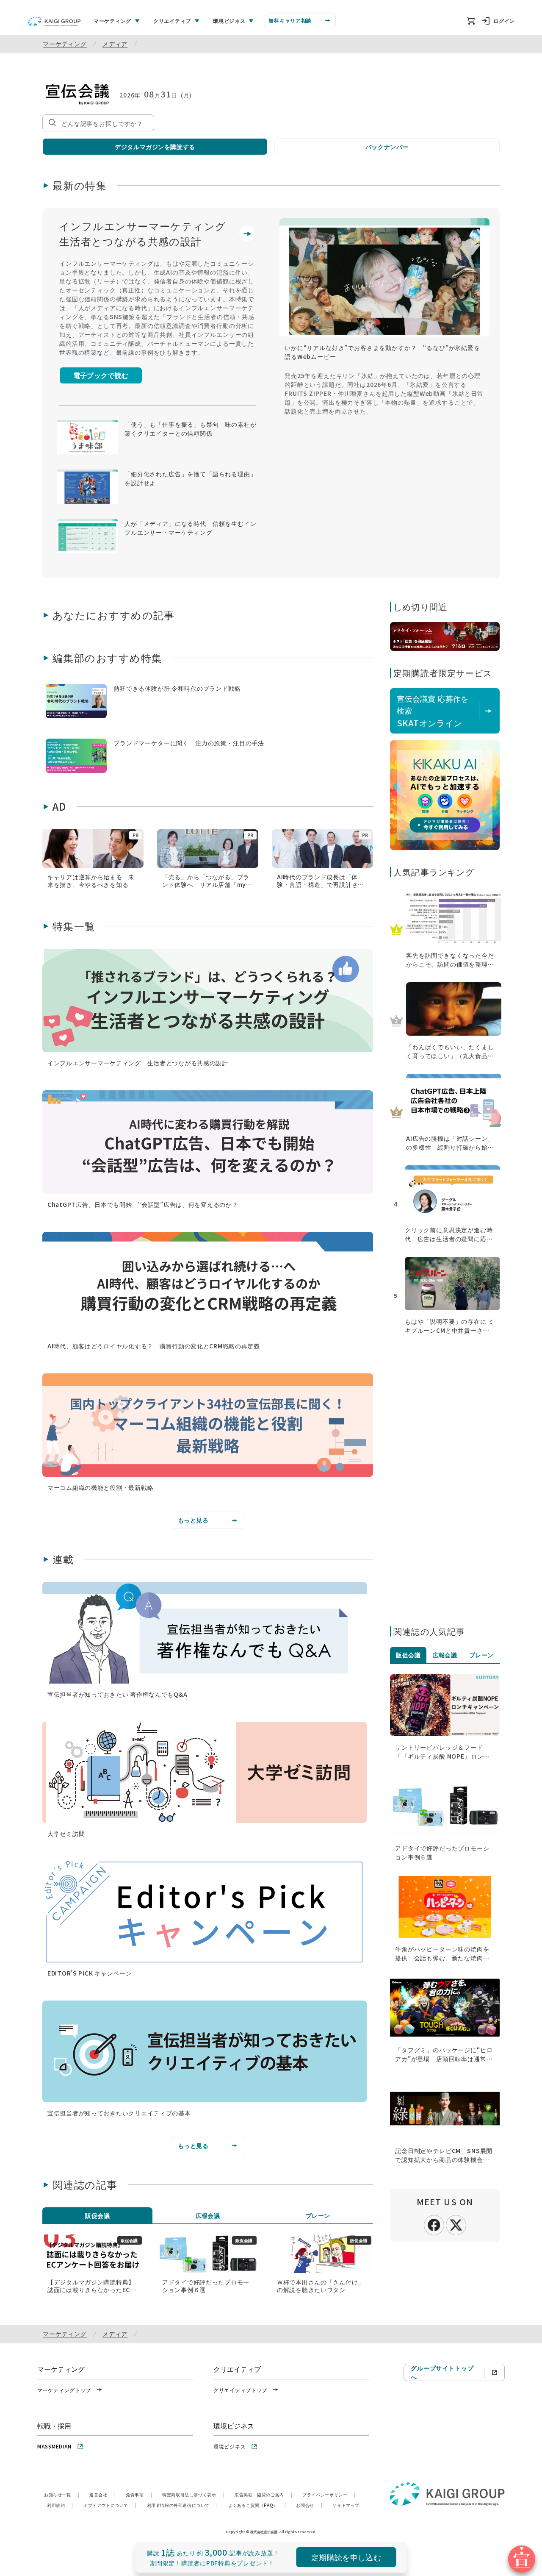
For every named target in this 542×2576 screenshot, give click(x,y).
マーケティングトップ (64, 2390)
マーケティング (65, 44)
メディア (115, 44)
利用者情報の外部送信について (183, 2505)
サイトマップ (346, 2505)
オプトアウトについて (110, 2505)
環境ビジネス (230, 2446)
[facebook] (434, 2224)
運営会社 (102, 2494)
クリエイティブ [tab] (172, 21)
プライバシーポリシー (329, 2494)
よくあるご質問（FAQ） (257, 2505)
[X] (456, 2224)
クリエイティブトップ (240, 2390)
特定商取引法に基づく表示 (193, 2494)
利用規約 (60, 2505)
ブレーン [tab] (318, 2215)
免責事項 (139, 2494)
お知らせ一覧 (62, 2494)
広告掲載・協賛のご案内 (263, 2494)
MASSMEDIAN (54, 2446)
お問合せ (309, 2505)
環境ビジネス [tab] (229, 21)
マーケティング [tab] (112, 21)
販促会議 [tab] (97, 2215)
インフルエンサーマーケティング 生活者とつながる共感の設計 (148, 233)
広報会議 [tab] (208, 2215)
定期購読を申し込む (346, 2557)
